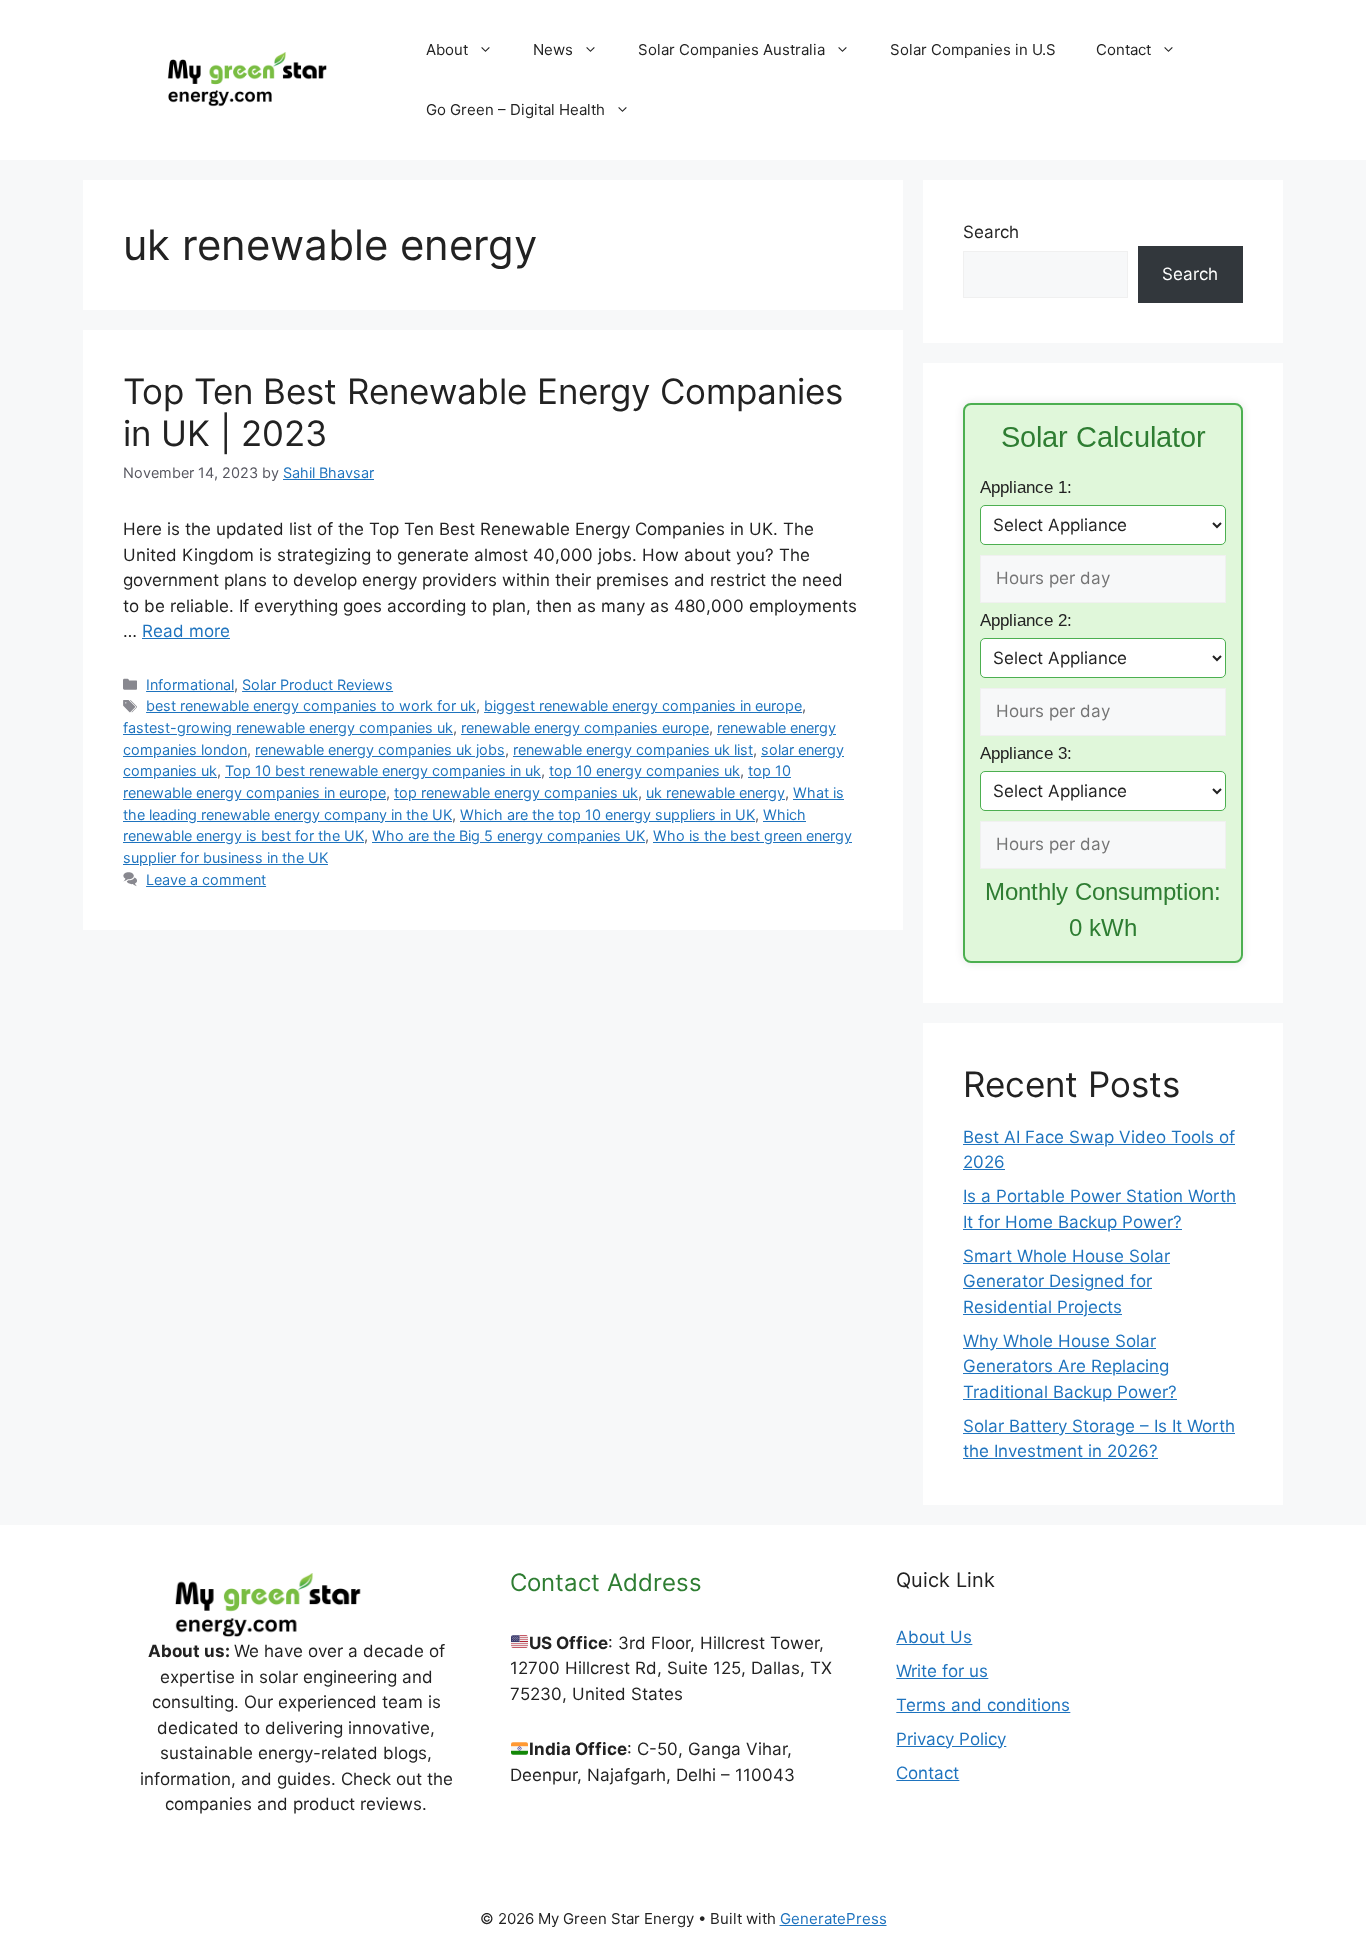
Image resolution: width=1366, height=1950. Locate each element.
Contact (1123, 49)
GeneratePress (833, 1918)
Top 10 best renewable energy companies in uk (383, 770)
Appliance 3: (1026, 753)
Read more (186, 631)
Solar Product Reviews (317, 684)
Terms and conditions (983, 1705)
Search (991, 232)
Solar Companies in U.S (973, 49)
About (447, 49)
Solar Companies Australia (731, 49)
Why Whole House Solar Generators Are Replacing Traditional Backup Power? (1070, 1366)
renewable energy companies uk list (633, 749)
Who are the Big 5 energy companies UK (508, 835)
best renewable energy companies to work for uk (311, 705)
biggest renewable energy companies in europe (643, 705)
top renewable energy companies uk (516, 792)
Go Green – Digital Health (515, 109)
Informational (190, 684)
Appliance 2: (1026, 620)
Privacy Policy (951, 1739)
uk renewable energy (715, 792)
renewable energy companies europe (585, 727)
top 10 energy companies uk (644, 770)
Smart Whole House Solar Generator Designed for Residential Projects (1066, 1281)
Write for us (942, 1671)
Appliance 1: (1026, 487)
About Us (934, 1637)
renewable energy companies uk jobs (380, 749)
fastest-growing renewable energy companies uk (288, 727)
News (553, 49)
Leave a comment (206, 879)
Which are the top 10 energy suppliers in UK (607, 814)
